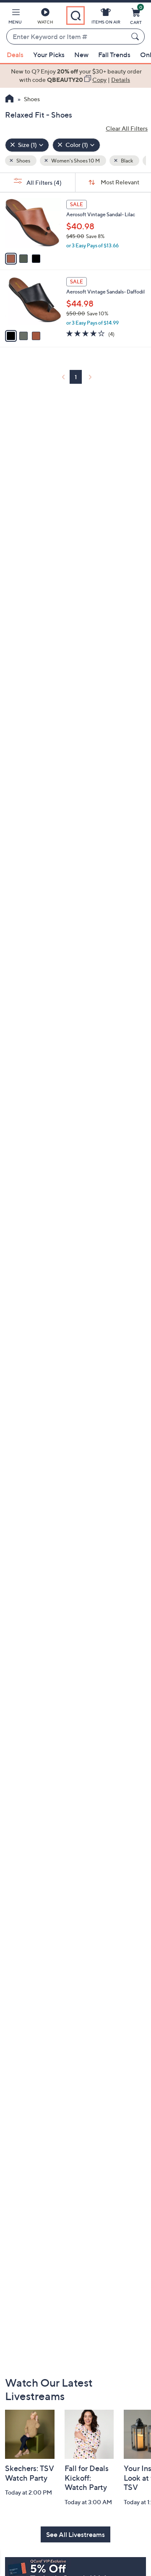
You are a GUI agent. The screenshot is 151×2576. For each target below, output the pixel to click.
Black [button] (126, 161)
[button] (15, 18)
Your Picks (49, 55)
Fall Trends (114, 55)
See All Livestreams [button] (75, 2534)
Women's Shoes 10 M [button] (75, 161)
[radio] (11, 259)
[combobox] (67, 37)
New (81, 55)
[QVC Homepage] (9, 100)
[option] (75, 76)
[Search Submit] (136, 37)
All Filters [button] (43, 182)
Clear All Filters (127, 128)
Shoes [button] (23, 161)
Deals (15, 55)
